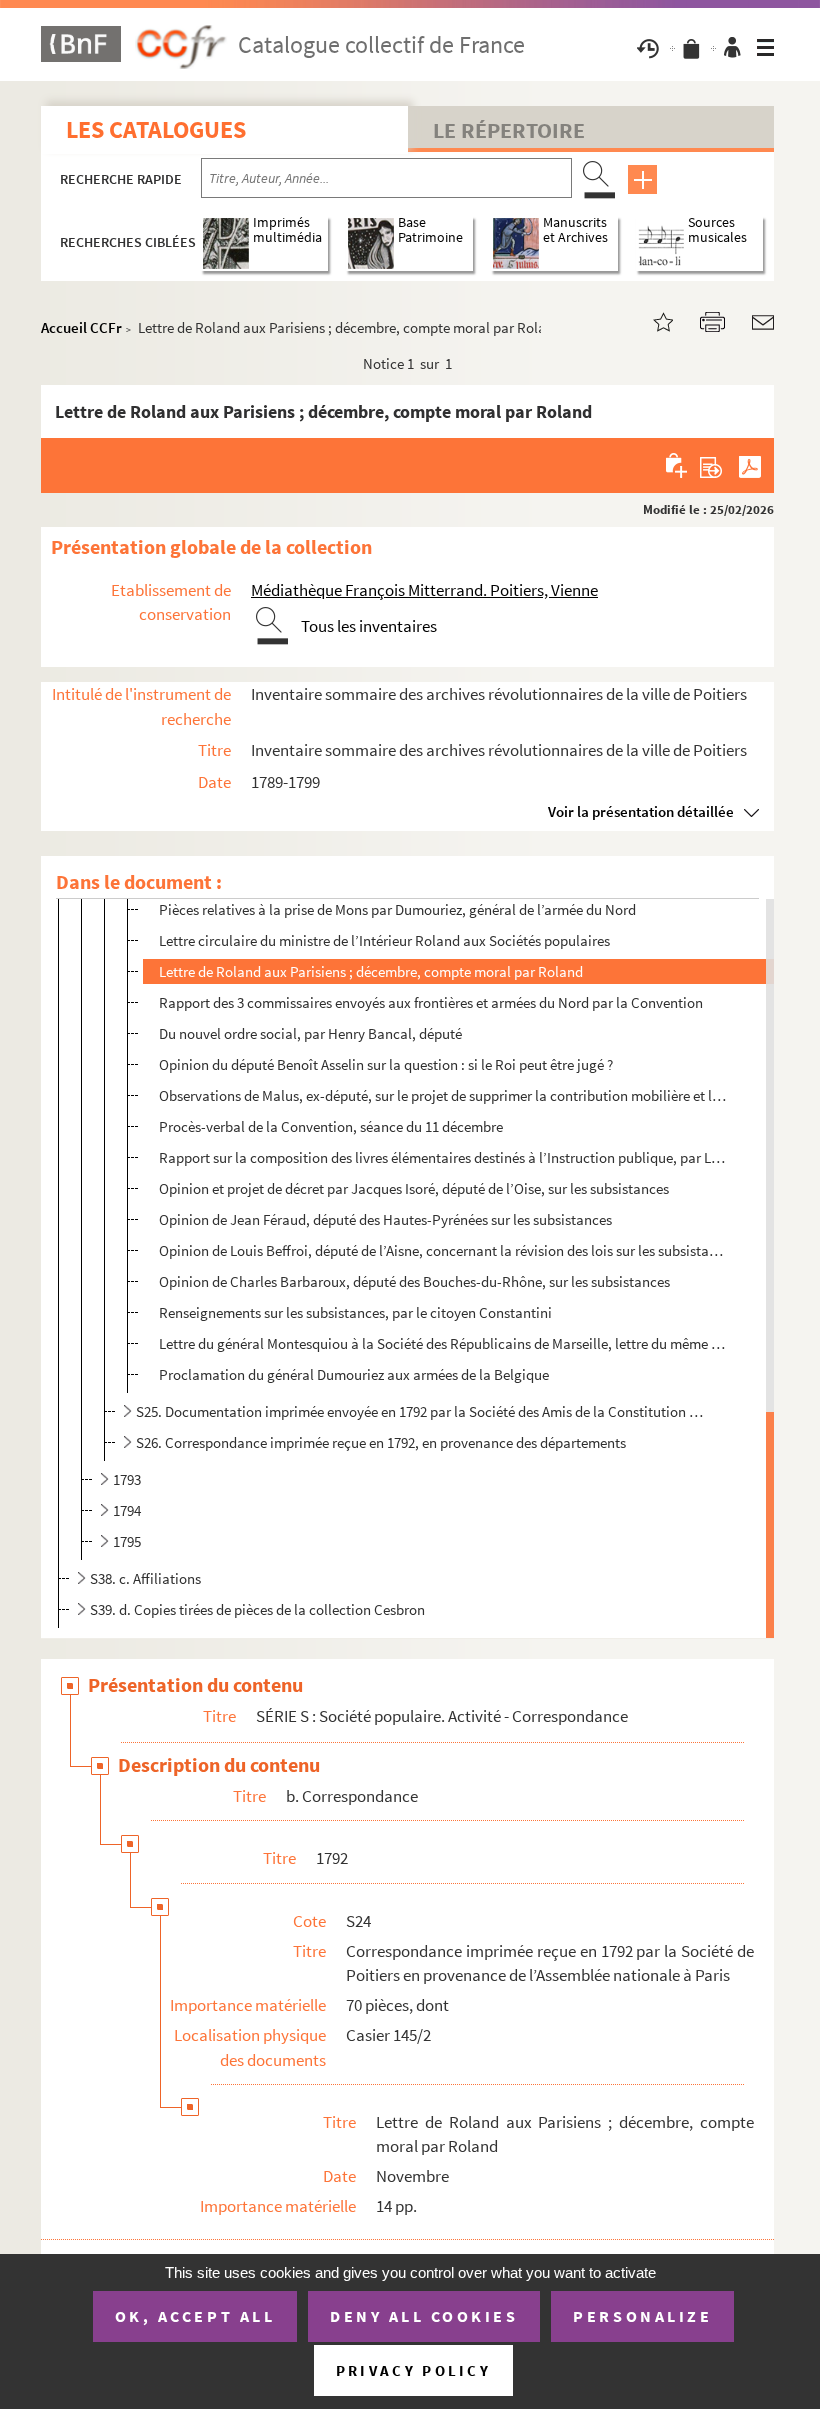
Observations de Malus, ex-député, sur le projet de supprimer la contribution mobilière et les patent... (443, 1095)
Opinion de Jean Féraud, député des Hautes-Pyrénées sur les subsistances (385, 1219)
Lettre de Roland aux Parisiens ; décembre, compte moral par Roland (371, 971)
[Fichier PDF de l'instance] (750, 465)
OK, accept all (195, 2316)
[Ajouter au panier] (677, 465)
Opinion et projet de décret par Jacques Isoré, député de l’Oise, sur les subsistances (414, 1188)
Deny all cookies (424, 2316)
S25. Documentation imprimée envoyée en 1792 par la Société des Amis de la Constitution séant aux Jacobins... (422, 1411)
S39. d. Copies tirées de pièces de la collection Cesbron (257, 1609)
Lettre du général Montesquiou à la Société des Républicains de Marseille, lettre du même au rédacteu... (443, 1343)
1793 (127, 1479)
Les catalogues (156, 129)
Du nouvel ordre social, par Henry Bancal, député (310, 1033)
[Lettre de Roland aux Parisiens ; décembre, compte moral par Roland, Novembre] (651, 320)
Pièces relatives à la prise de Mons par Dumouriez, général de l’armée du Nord (397, 909)
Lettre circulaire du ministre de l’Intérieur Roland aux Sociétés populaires (384, 940)
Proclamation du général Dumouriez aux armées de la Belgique (354, 1374)
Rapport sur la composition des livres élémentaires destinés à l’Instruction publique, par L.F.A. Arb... (443, 1157)
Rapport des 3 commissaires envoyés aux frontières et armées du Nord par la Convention (431, 1002)
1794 (127, 1510)
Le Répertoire (509, 130)
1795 (127, 1541)
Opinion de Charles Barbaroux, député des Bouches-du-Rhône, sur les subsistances (414, 1281)
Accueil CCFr (81, 327)
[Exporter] (711, 465)
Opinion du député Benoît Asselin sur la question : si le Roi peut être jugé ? (386, 1064)
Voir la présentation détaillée (641, 811)
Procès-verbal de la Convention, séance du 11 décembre (331, 1126)
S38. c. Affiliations (145, 1578)
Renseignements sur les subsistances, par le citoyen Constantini (355, 1312)
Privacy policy (413, 2370)
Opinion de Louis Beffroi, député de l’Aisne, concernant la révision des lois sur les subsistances (443, 1250)
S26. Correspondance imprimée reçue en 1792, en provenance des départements (381, 1442)
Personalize (642, 2316)
